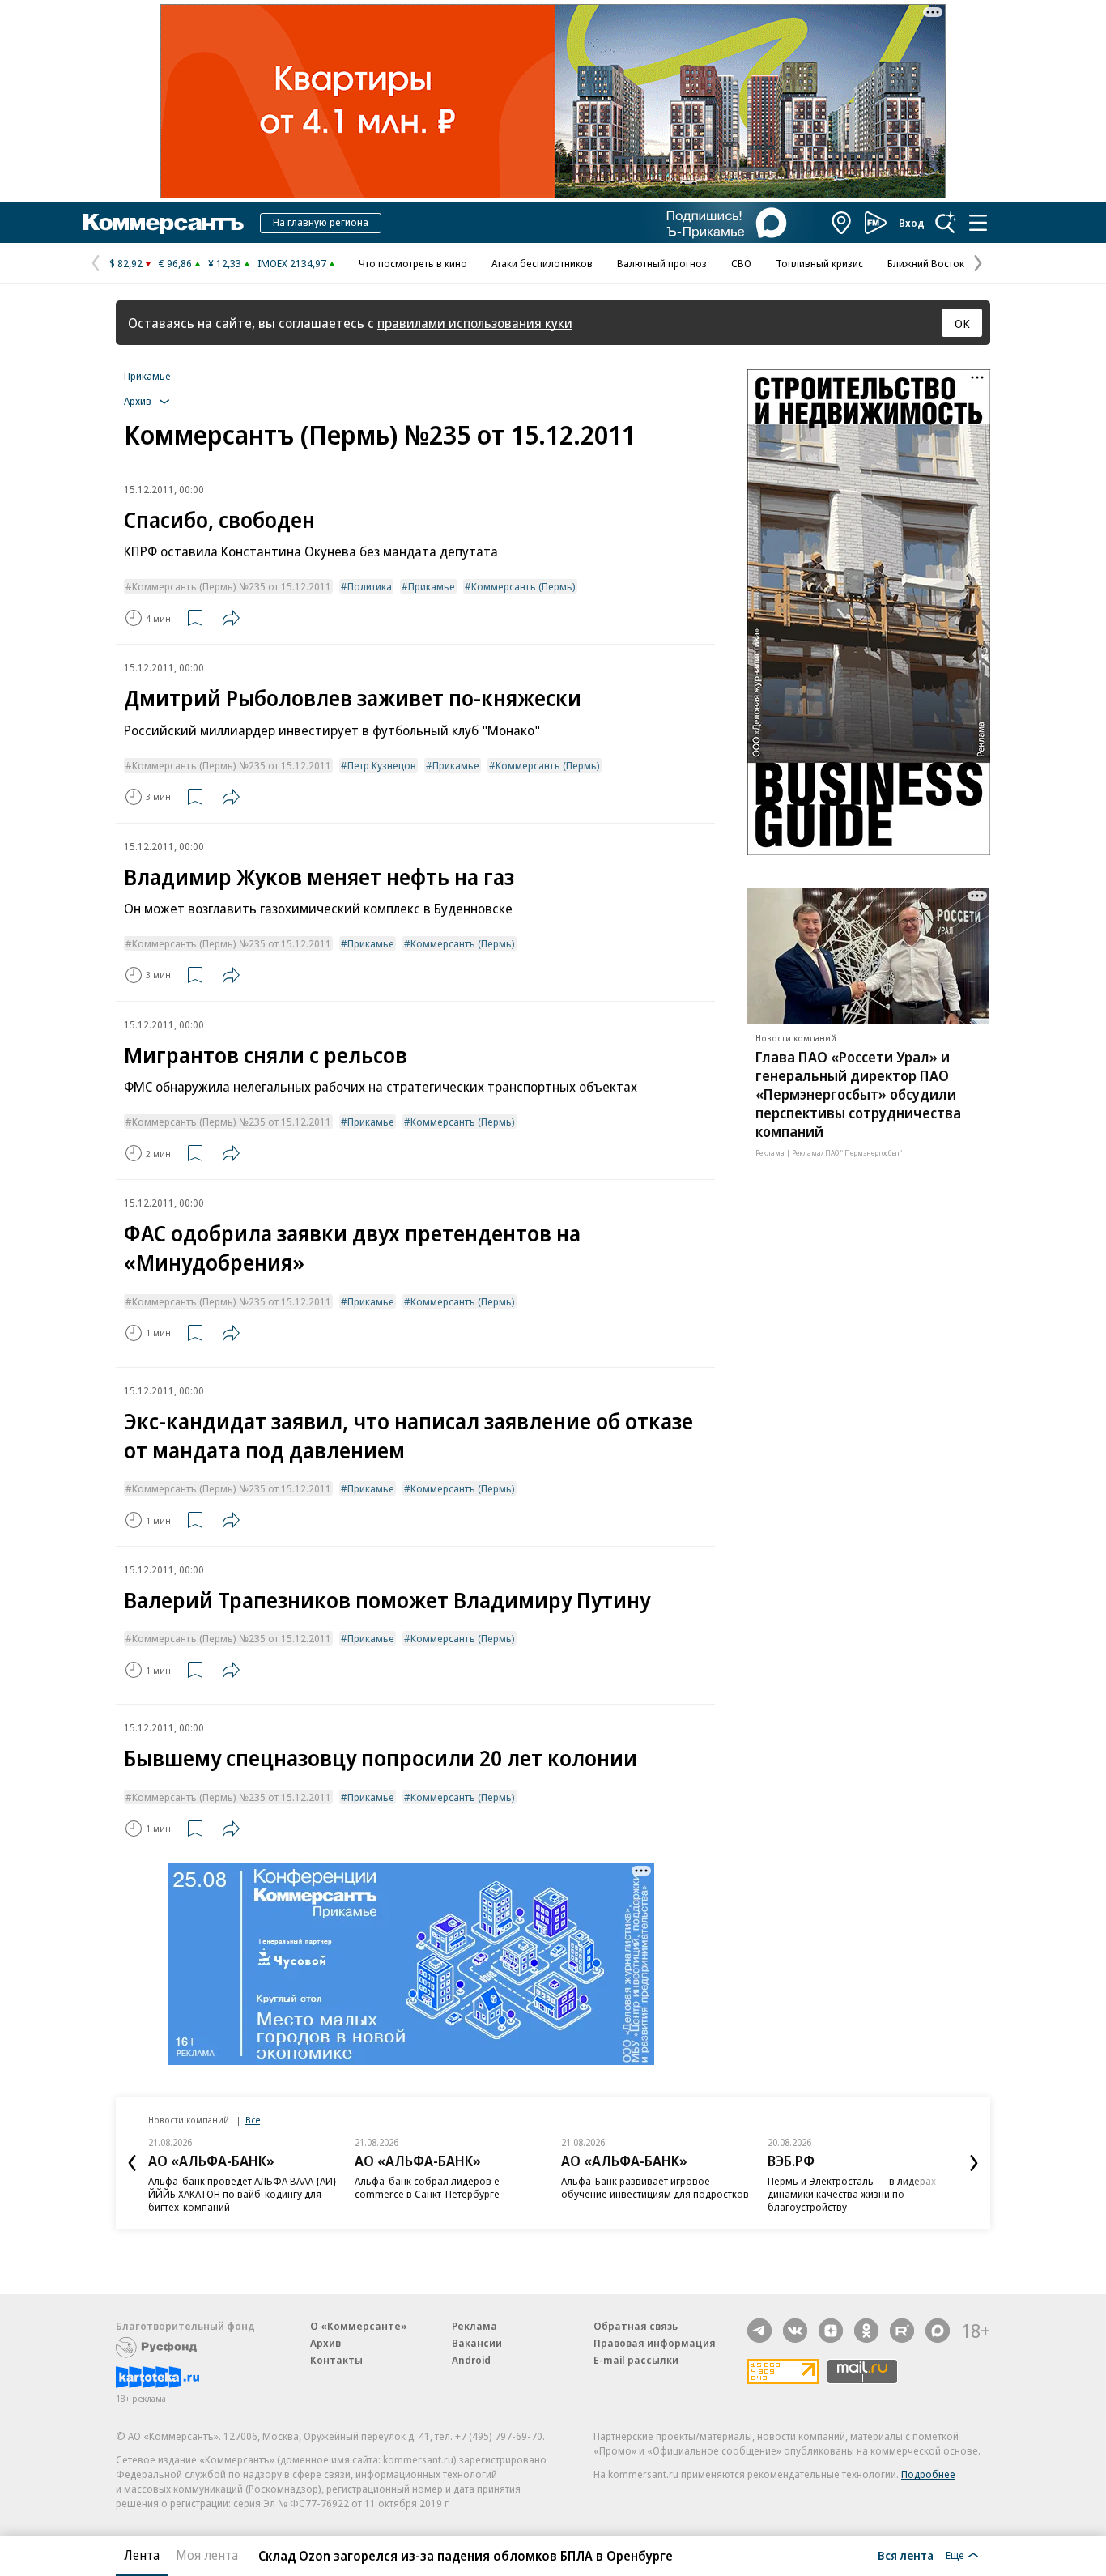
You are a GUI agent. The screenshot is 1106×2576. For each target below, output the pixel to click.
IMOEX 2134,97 (292, 263)
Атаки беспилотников (542, 263)
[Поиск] (946, 223)
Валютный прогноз (662, 263)
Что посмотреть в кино (413, 263)
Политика (370, 586)
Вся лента (906, 2555)
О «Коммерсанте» (359, 2326)
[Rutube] (902, 2331)
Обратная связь (636, 2326)
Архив (325, 2343)
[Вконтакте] (795, 2331)
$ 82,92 (126, 263)
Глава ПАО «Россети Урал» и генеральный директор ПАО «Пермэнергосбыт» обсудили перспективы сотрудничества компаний (858, 1094)
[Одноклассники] (866, 2331)
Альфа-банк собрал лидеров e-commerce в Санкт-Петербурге (429, 2187)
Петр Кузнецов (382, 765)
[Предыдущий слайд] (132, 2163)
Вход (912, 223)
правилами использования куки (475, 323)
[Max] (938, 2331)
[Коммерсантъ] (164, 223)
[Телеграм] (759, 2331)
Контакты (336, 2360)
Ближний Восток (926, 263)
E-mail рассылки (636, 2360)
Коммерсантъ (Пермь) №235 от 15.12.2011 (232, 586)
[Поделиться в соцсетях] (231, 618)
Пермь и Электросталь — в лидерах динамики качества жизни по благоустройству (852, 2194)
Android (471, 2360)
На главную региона (321, 222)
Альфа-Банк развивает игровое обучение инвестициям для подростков (655, 2187)
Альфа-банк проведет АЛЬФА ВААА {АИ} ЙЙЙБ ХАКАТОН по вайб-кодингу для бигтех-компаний (242, 2194)
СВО (741, 263)
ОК (962, 323)
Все (253, 2120)
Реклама (474, 2326)
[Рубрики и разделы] (978, 223)
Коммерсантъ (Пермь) (523, 586)
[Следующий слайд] (974, 2163)
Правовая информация (655, 2343)
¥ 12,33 (225, 263)
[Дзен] (831, 2331)
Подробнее (928, 2474)
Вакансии (477, 2343)
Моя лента (207, 2555)
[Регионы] (842, 223)
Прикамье (147, 376)
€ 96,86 (175, 263)
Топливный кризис (819, 263)
